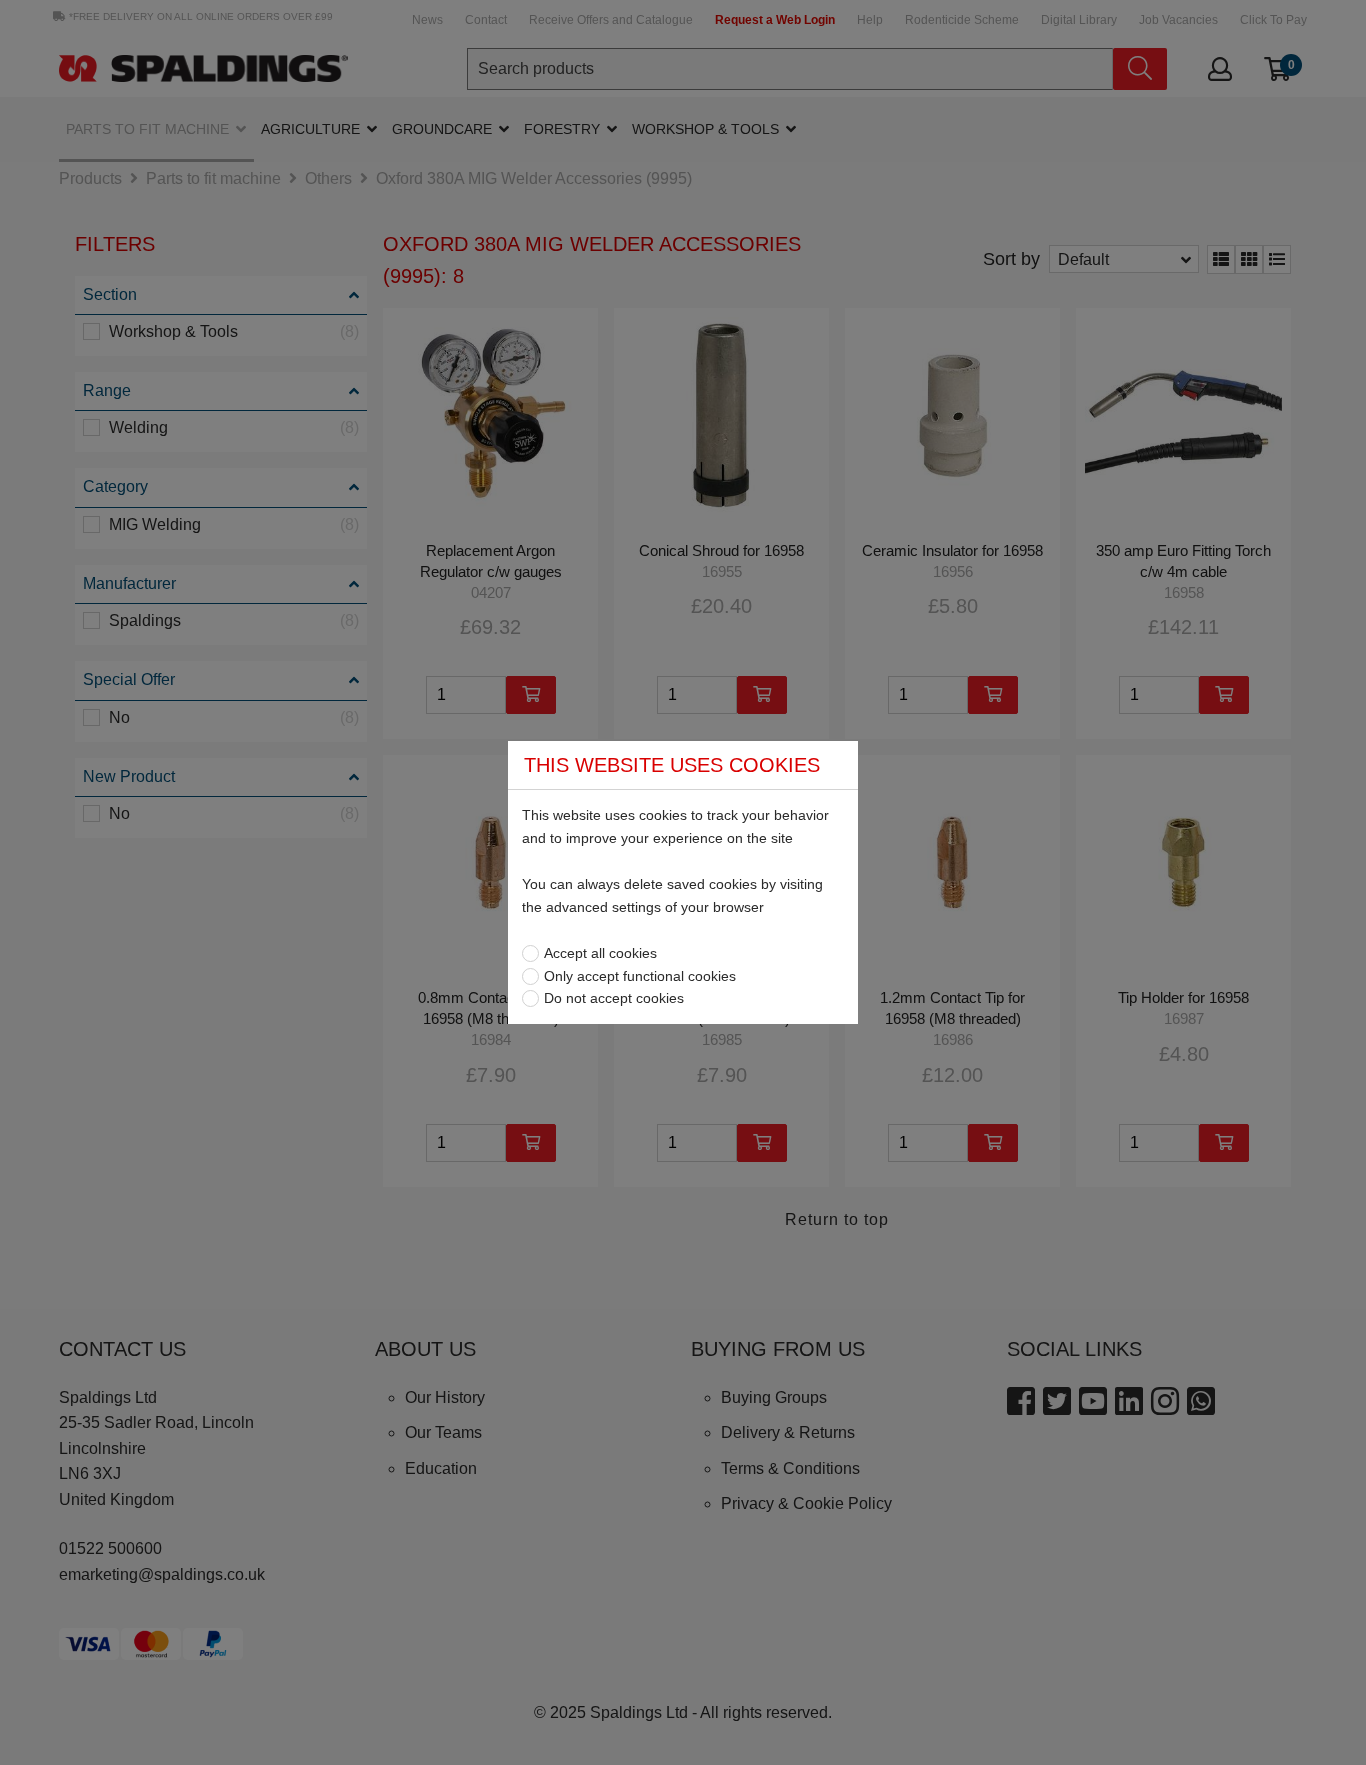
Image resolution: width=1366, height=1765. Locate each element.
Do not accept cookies (614, 998)
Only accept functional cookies (640, 976)
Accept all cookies (600, 953)
